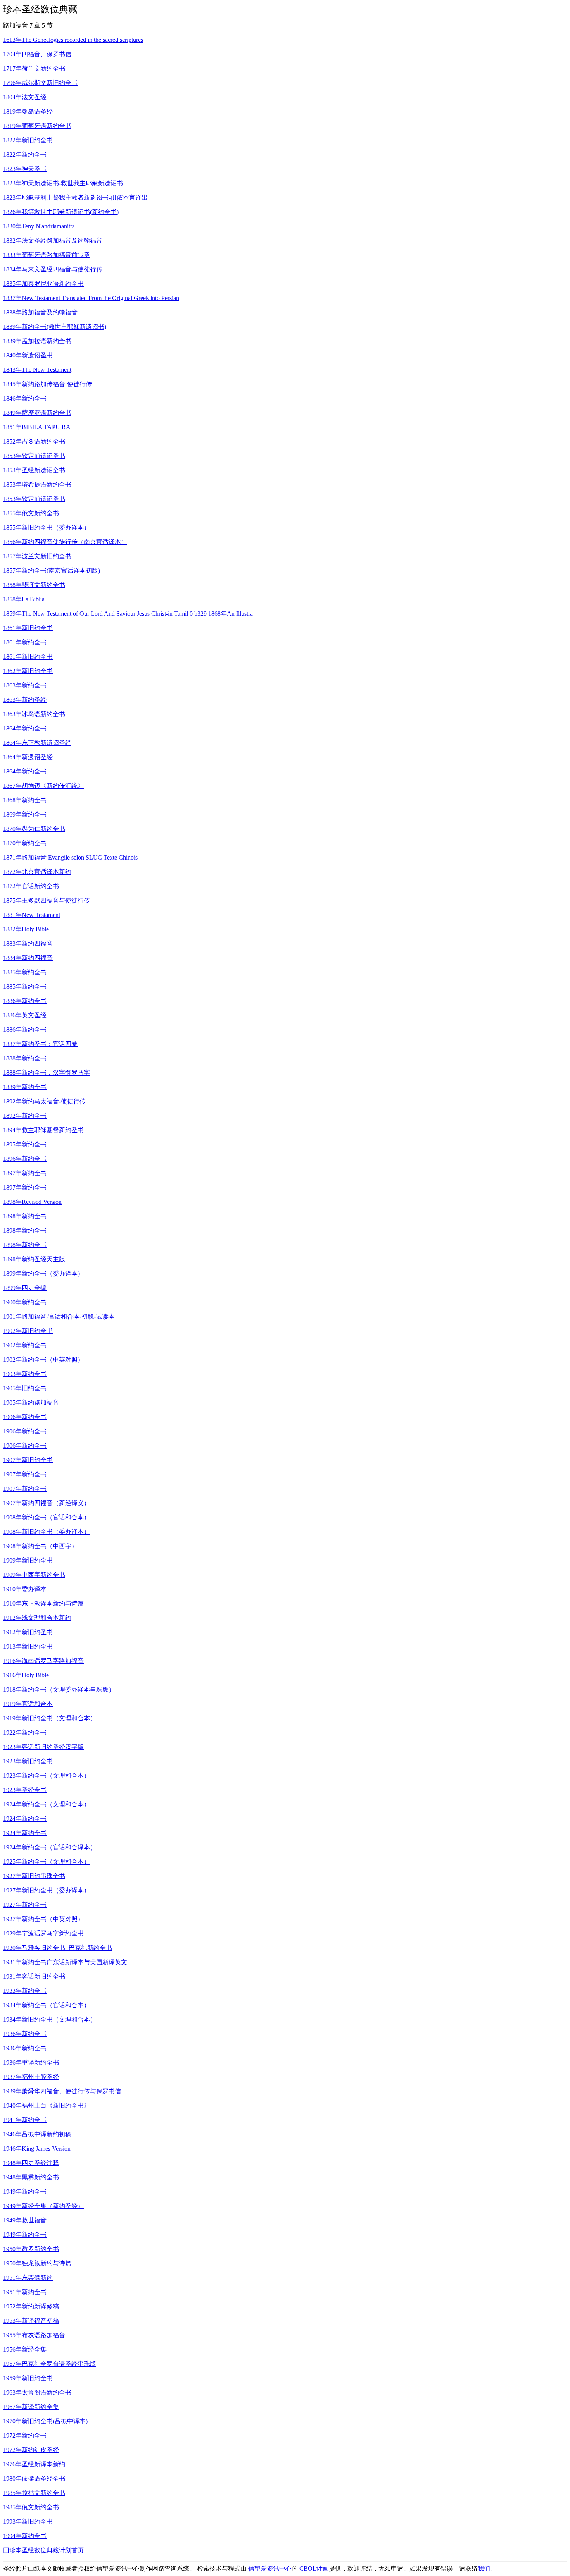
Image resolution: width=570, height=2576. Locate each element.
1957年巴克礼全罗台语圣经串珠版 (50, 2364)
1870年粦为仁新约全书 (34, 829)
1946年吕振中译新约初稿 (37, 2134)
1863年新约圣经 (25, 700)
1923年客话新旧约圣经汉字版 (43, 1747)
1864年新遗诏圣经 (28, 757)
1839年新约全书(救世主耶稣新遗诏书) (55, 327)
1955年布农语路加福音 (34, 2335)
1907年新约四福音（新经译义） (47, 1503)
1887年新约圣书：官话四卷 (40, 1044)
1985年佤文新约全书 (31, 2507)
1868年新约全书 (25, 800)
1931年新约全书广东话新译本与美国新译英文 (65, 1962)
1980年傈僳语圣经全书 (34, 2478)
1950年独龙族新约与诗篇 (37, 2263)
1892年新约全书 (25, 1116)
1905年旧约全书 (25, 1388)
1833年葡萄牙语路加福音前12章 (47, 255)
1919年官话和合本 (28, 1704)
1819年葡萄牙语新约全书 (37, 126)
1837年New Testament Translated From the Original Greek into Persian (91, 298)
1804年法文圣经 (25, 97)
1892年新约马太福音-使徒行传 (44, 1101)
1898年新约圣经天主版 (34, 1259)
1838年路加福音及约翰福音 (40, 312)
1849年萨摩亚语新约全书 (37, 413)
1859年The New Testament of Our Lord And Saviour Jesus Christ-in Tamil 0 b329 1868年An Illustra (128, 614)
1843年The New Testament (37, 370)
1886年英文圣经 (25, 1015)
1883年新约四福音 (28, 944)
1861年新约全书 (25, 642)
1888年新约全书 (25, 1058)
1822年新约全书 (25, 155)
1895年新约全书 (25, 1144)
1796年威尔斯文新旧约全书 (40, 83)
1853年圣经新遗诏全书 (34, 470)
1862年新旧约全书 (28, 671)
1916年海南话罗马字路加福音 (43, 1661)
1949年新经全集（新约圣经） (43, 2206)
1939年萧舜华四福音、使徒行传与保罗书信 (62, 2091)
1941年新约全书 (25, 2120)
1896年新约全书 (25, 1159)
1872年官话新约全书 (31, 886)
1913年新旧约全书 (28, 1646)
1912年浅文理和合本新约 (37, 1618)
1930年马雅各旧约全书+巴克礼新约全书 (58, 1948)
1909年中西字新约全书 (34, 1575)
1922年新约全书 (25, 1733)
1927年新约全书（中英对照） (43, 1919)
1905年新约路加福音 (31, 1403)
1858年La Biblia (24, 599)
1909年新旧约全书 (28, 1560)
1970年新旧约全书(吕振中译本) (45, 2421)
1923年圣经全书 (25, 1790)
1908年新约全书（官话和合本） (47, 1517)
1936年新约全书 (25, 2034)
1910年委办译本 (25, 1589)
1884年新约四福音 (28, 958)
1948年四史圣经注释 (31, 2163)
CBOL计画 (314, 2568)
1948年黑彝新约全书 (31, 2177)
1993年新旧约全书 (28, 2522)
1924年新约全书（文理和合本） (47, 1804)
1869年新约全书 (25, 814)
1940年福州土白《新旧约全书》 (47, 2106)
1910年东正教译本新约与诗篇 (43, 1603)
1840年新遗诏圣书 (28, 355)
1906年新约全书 (25, 1417)
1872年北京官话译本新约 (37, 872)
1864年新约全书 (25, 728)
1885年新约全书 (25, 972)
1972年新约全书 (25, 2435)
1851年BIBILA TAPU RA (37, 427)
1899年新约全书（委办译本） (43, 1273)
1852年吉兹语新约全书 (34, 441)
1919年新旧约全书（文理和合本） (50, 1718)
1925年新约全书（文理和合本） (47, 1862)
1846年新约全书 (25, 398)
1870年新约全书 (25, 843)
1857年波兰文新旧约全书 (37, 556)
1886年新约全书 (25, 1001)
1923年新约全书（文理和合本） (47, 1776)
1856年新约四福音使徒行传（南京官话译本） (65, 542)
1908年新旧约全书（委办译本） (47, 1532)
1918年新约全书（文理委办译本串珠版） (59, 1689)
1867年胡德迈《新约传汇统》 (43, 786)
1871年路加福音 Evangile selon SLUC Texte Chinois (70, 857)
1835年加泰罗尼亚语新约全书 (43, 284)
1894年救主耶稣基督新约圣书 (43, 1130)
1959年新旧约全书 (28, 2378)
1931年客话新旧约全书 (34, 1976)
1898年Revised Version (32, 1202)
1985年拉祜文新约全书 (34, 2493)
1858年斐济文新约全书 (34, 585)
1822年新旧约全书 (28, 140)
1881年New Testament (32, 915)
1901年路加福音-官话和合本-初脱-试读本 (59, 1316)
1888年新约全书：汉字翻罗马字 (47, 1073)
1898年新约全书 (25, 1216)
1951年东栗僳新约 (28, 2278)
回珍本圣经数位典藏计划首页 (43, 2550)
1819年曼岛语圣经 (28, 111)
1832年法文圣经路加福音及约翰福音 (53, 241)
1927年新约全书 (25, 1905)
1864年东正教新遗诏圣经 (37, 743)
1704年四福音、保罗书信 (37, 54)
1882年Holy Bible (26, 929)
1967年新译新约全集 (31, 2407)
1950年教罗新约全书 (31, 2249)
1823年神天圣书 (25, 169)
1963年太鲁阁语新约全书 (37, 2392)
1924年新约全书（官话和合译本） (50, 1847)
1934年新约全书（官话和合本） (47, 2005)
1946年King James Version (37, 2149)
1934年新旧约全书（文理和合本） (50, 2019)
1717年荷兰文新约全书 (34, 68)
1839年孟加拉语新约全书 (37, 341)
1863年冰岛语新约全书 (34, 714)
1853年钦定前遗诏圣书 (34, 456)
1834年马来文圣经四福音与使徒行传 (53, 269)
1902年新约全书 (25, 1345)
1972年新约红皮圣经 (31, 2450)
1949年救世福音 (25, 2220)
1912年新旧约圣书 (28, 1632)
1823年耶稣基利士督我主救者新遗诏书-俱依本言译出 (75, 198)
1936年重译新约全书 (31, 2062)
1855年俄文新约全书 (31, 513)
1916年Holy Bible (26, 1675)
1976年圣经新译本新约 (34, 2464)
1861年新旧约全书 (28, 628)
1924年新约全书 (25, 1819)
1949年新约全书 (25, 2192)
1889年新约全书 (25, 1087)
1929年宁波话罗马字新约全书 (43, 1933)
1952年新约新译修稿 (31, 2306)
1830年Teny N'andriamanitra (39, 226)
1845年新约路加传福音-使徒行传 (47, 384)
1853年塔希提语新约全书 (37, 484)
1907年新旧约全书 (28, 1460)
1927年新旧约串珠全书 (34, 1876)
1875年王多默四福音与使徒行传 (47, 900)
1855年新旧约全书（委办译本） (47, 527)
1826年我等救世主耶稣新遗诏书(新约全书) (61, 212)
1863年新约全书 (25, 685)
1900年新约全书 (25, 1302)
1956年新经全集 (25, 2349)
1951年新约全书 (25, 2292)
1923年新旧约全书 (28, 1761)
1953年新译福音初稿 (31, 2321)
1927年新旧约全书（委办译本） (47, 1890)
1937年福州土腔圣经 (31, 2077)
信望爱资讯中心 (270, 2568)
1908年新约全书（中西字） (40, 1546)
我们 (484, 2568)
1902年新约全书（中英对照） (43, 1360)
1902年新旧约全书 (28, 1331)
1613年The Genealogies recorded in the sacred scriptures (73, 40)
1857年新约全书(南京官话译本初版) (52, 571)
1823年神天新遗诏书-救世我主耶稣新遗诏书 (63, 183)
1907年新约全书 (25, 1474)
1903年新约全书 (25, 1374)
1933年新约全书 (25, 1991)
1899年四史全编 (25, 1288)
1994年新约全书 (25, 2536)
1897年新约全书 (25, 1173)
